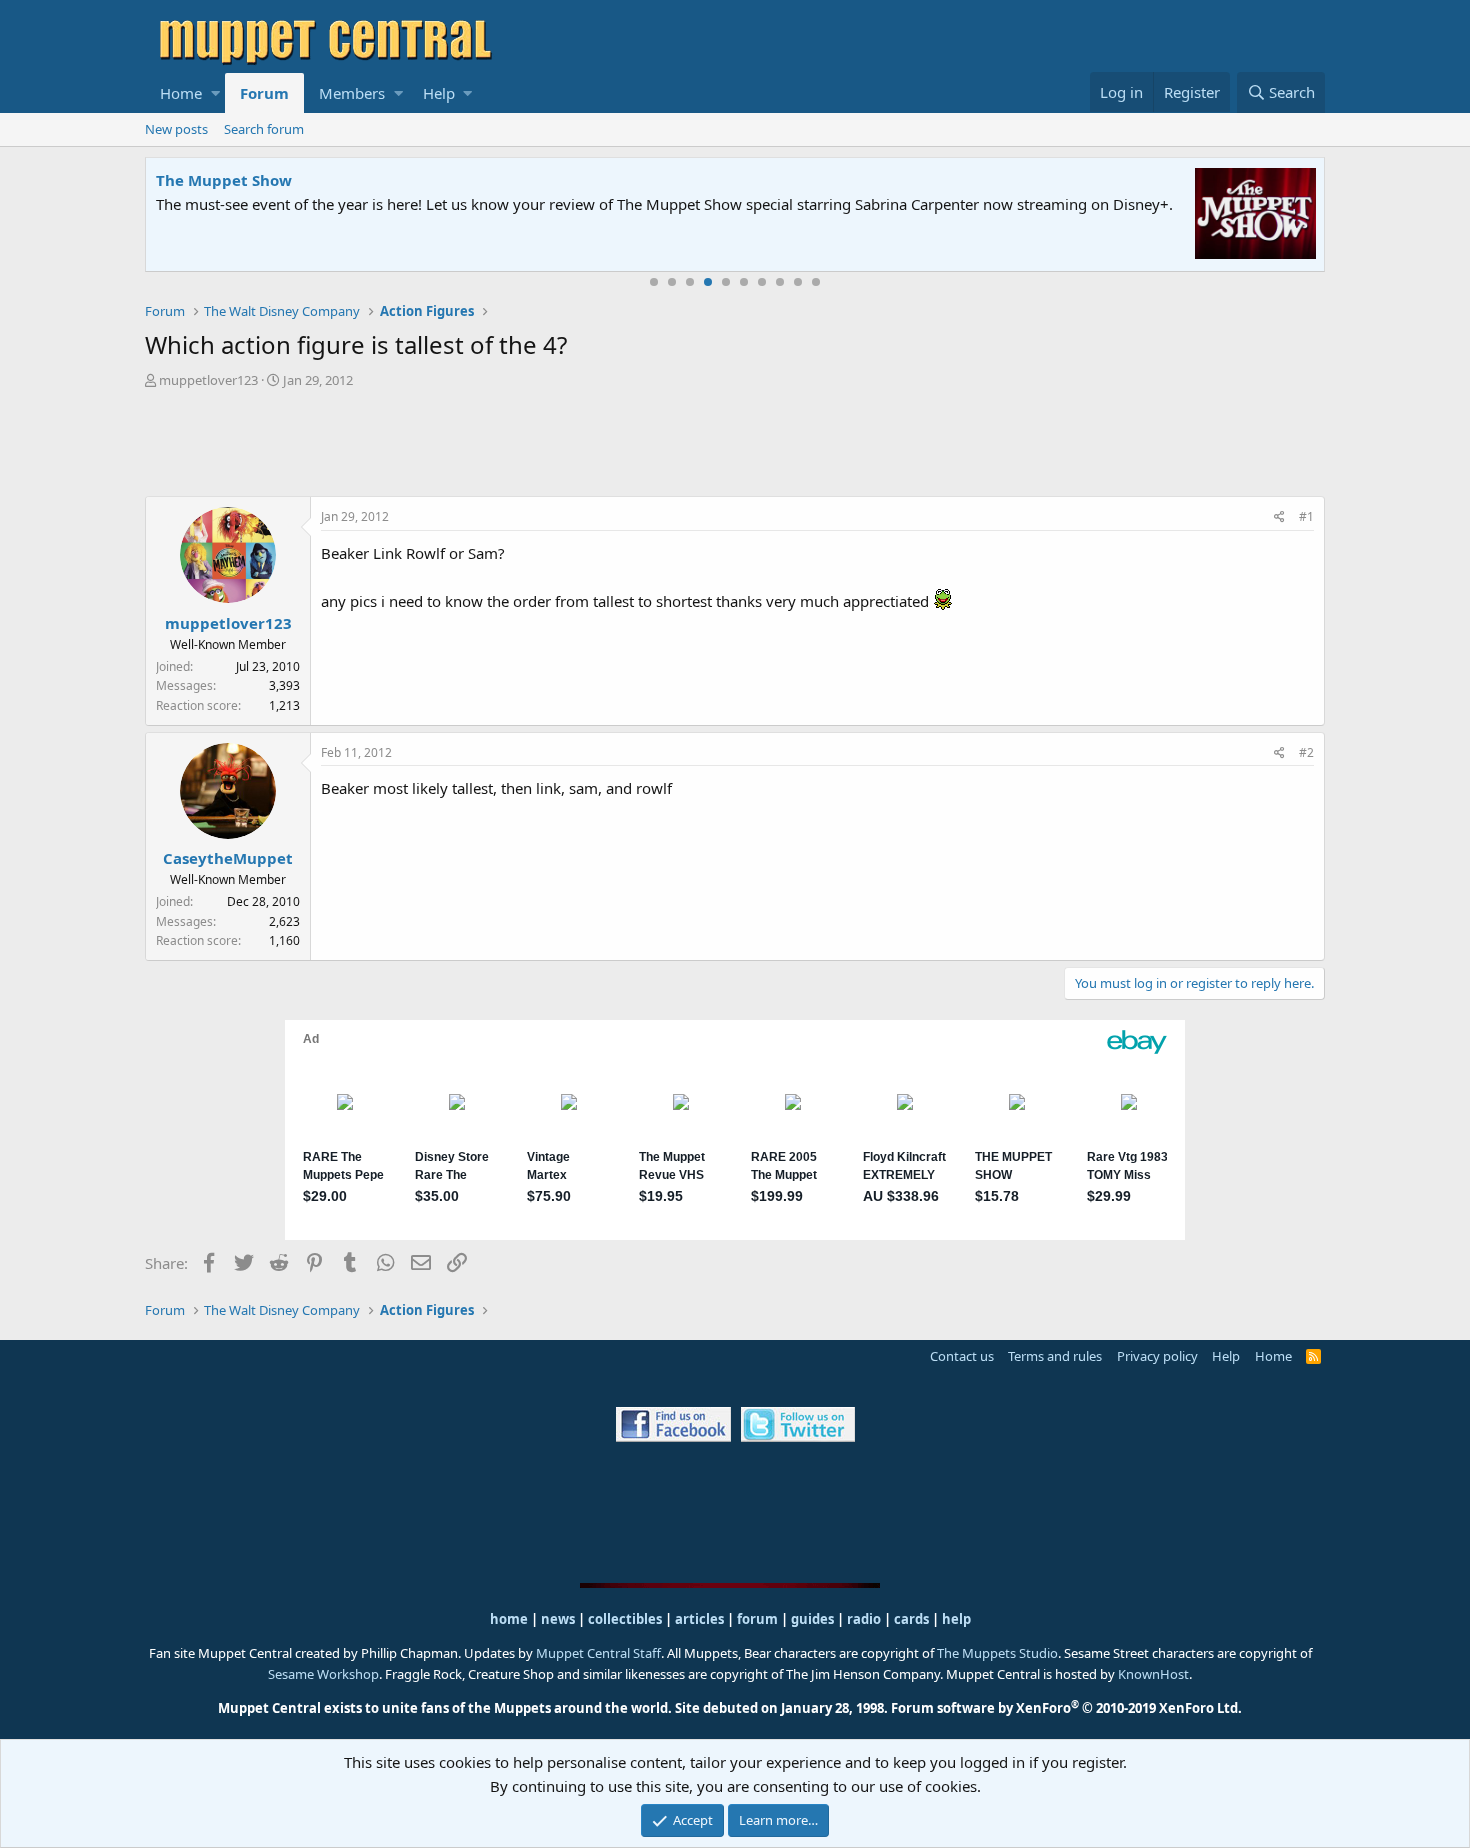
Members (352, 93)
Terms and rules (1055, 1356)
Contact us (962, 1356)
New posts (176, 129)
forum (757, 1619)
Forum (264, 93)
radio (864, 1619)
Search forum (264, 129)
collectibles (625, 1619)
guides (812, 1619)
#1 (1306, 516)
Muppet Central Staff (598, 1653)
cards (911, 1619)
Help (439, 93)
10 (816, 282)
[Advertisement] (735, 445)
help (956, 1619)
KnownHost (1153, 1674)
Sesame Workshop (323, 1674)
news (558, 1619)
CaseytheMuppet (228, 858)
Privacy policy (1157, 1356)
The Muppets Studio (997, 1653)
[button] (215, 93)
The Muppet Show (224, 180)
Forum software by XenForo (1066, 1708)
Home (181, 93)
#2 (1306, 752)
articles (701, 1619)
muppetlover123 (208, 380)
